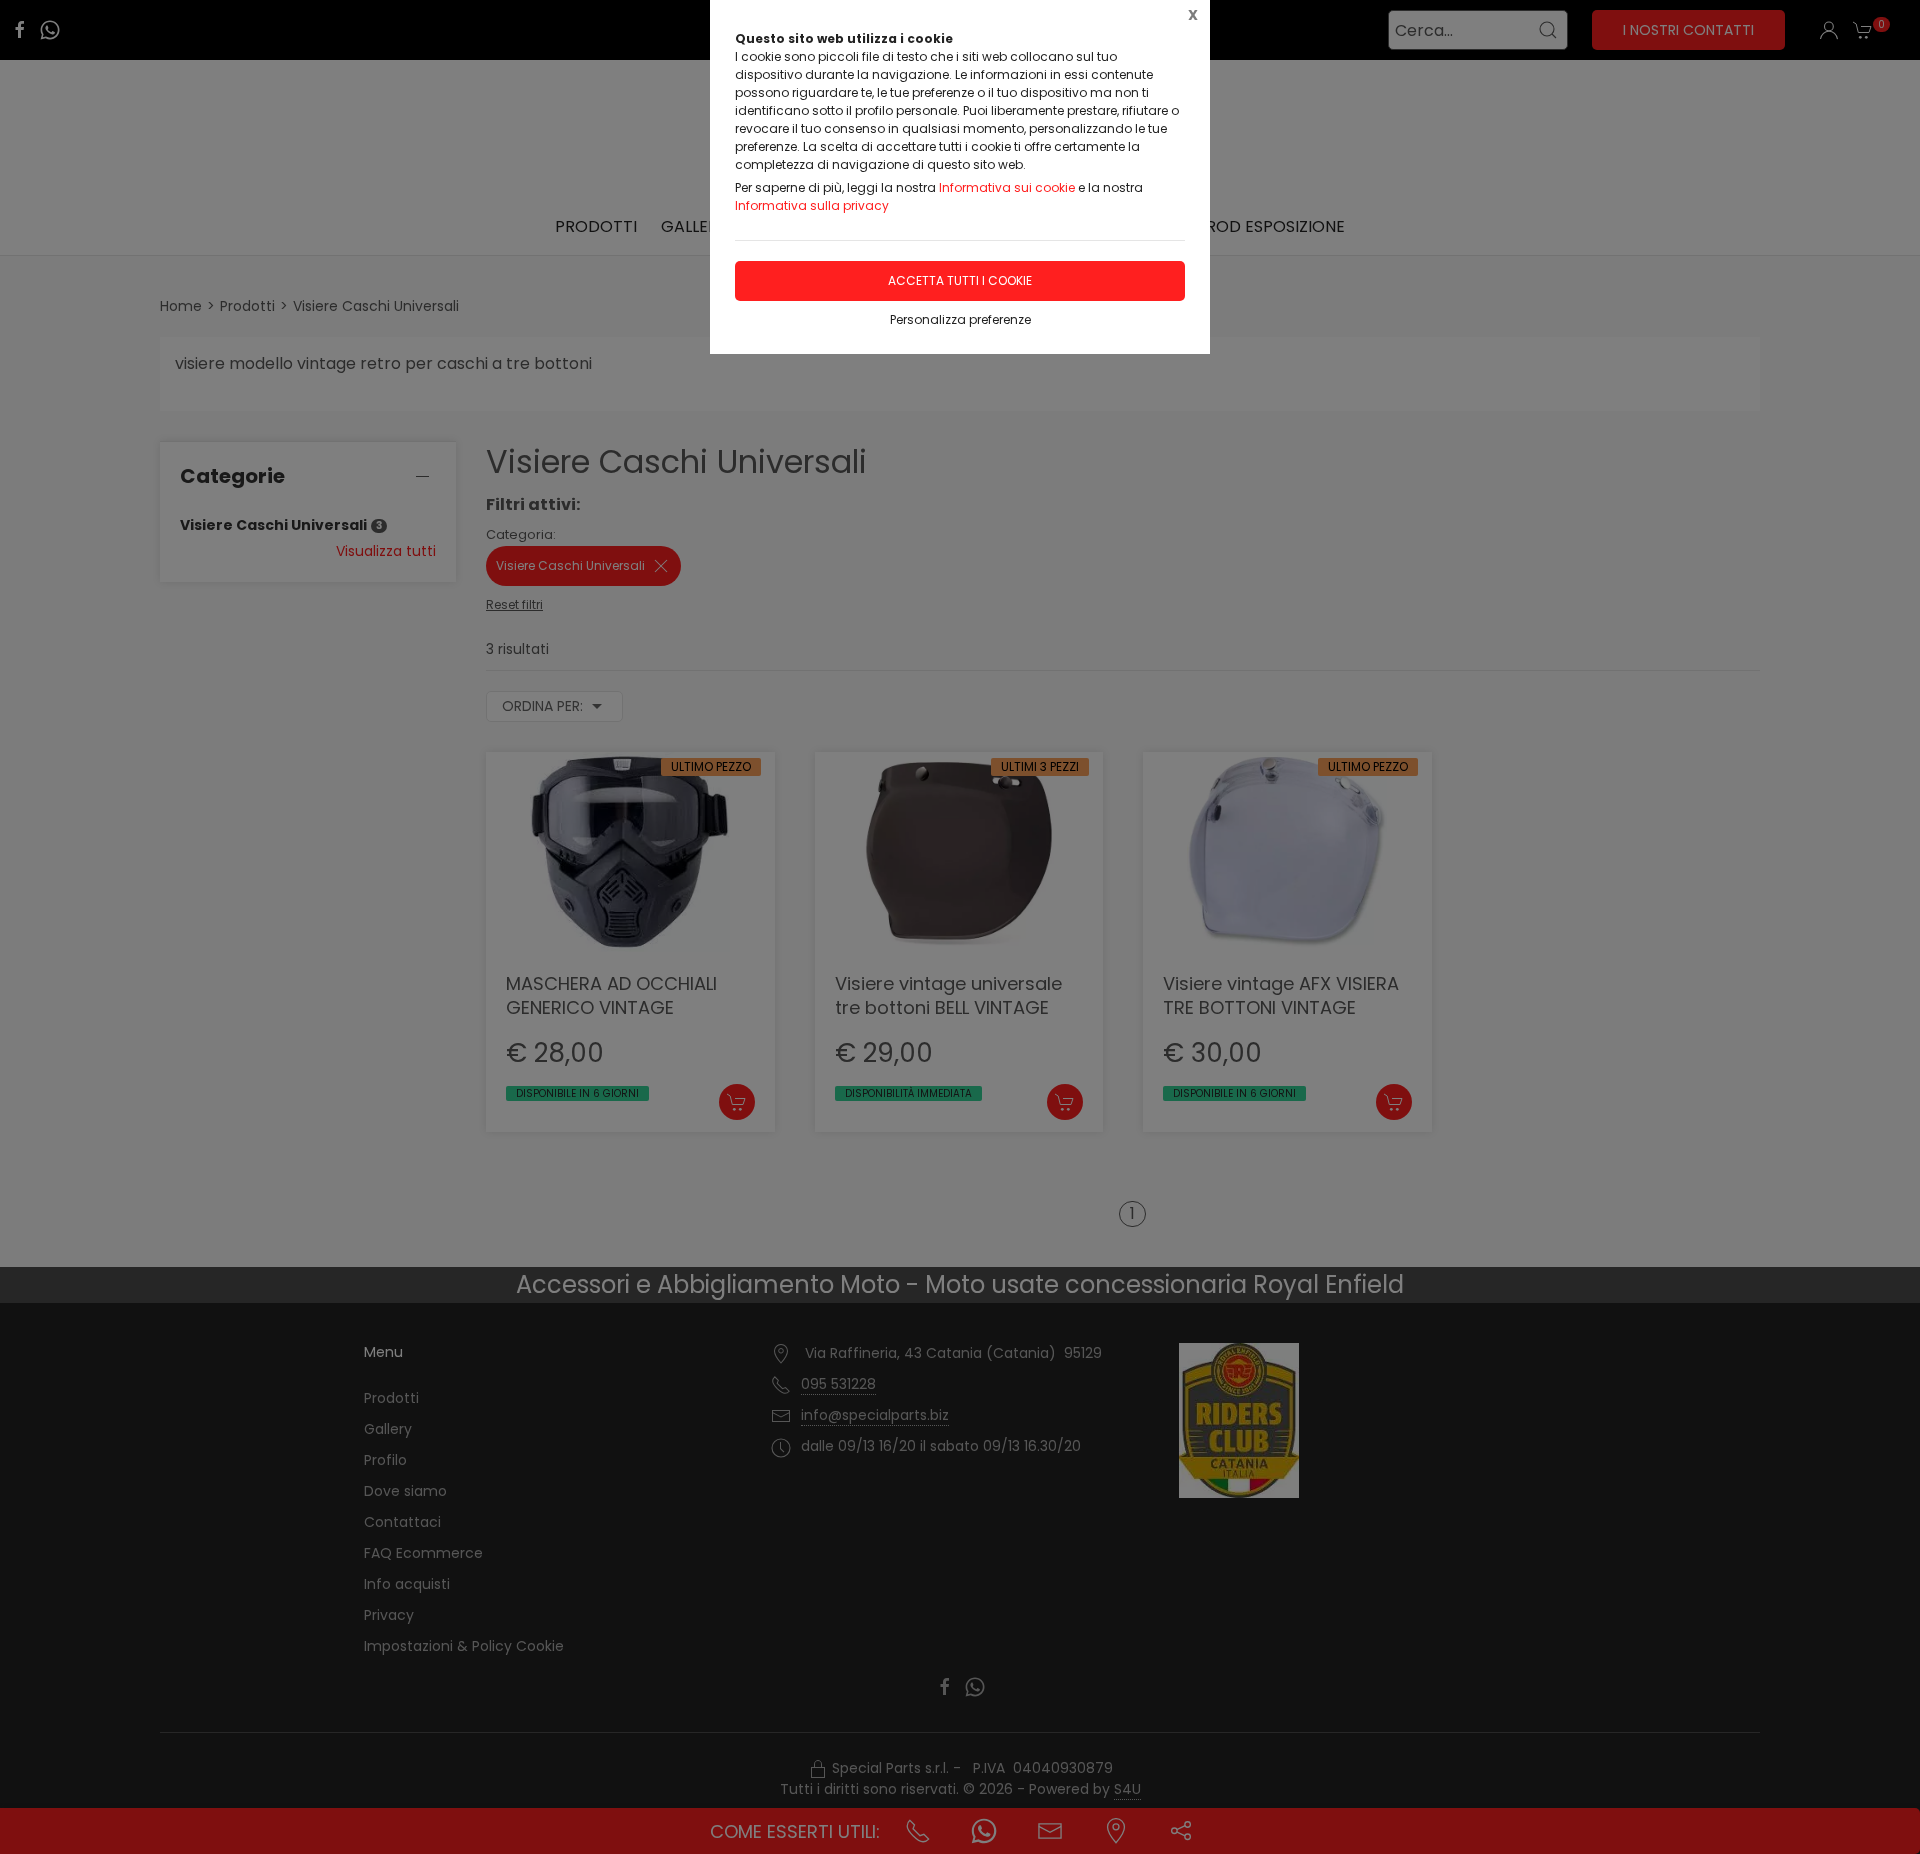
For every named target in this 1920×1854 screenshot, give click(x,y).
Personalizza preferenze (960, 319)
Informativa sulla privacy (812, 205)
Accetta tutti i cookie (960, 280)
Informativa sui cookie (1007, 187)
